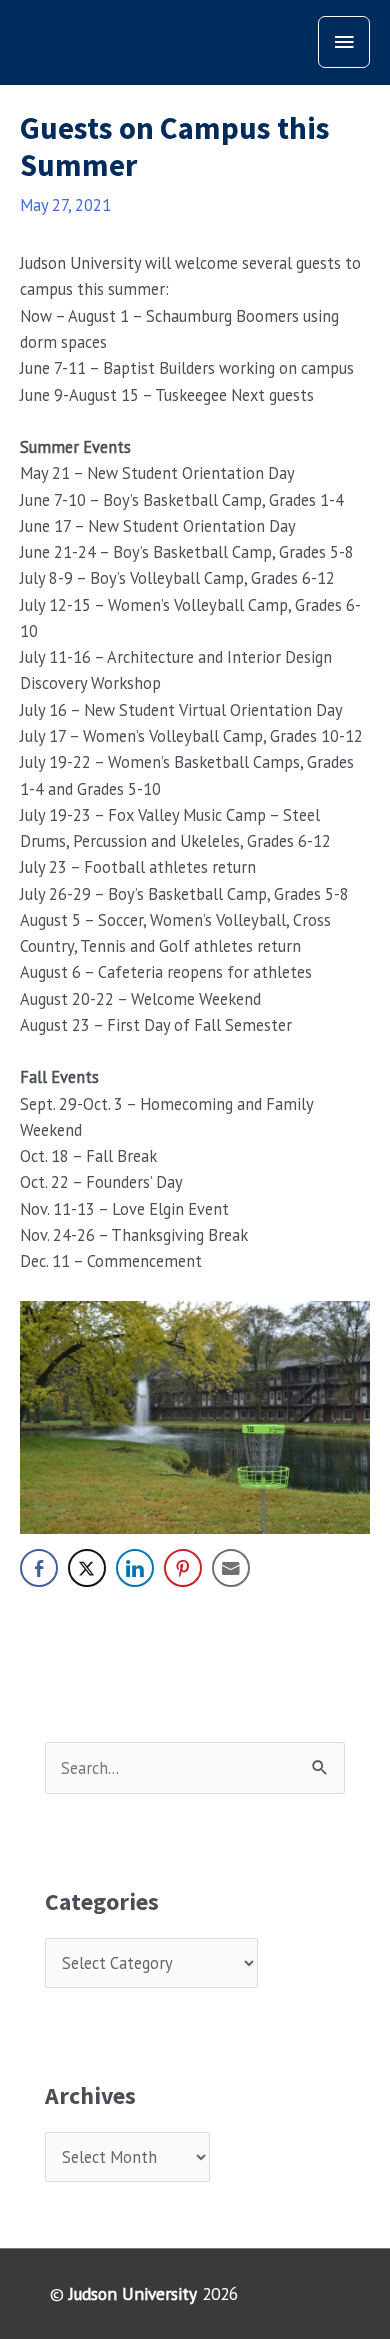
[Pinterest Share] (183, 1568)
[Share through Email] (231, 1568)
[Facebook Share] (39, 1568)
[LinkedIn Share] (135, 1568)
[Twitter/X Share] (87, 1568)
